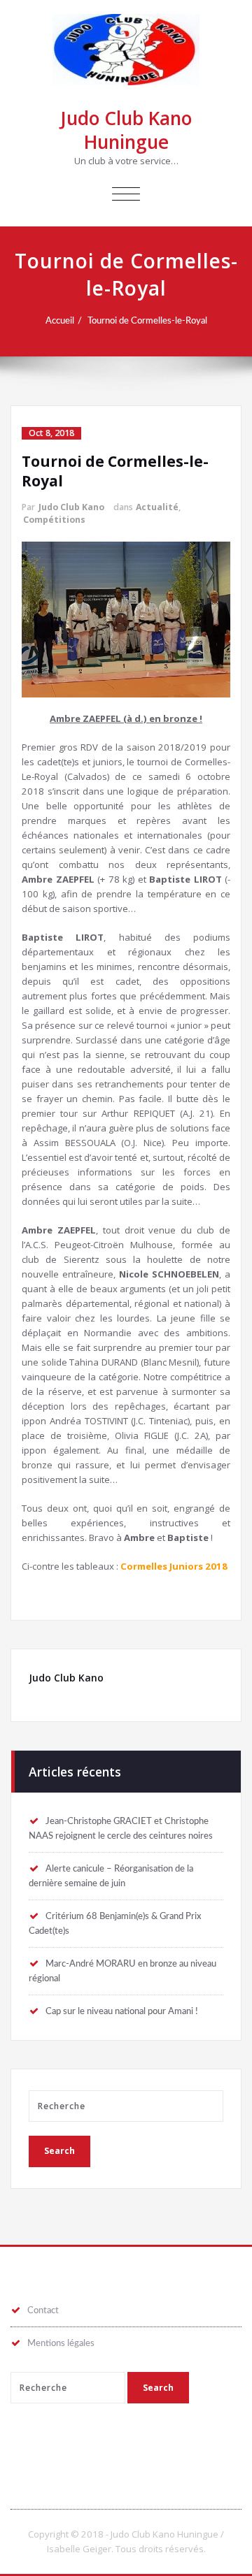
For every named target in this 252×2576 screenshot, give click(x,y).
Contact (43, 2310)
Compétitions (54, 520)
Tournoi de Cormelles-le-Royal (147, 321)
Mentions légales (61, 2343)
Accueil (60, 321)
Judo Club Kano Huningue (126, 130)
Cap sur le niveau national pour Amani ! (122, 2011)
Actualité (157, 507)
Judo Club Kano (71, 507)
